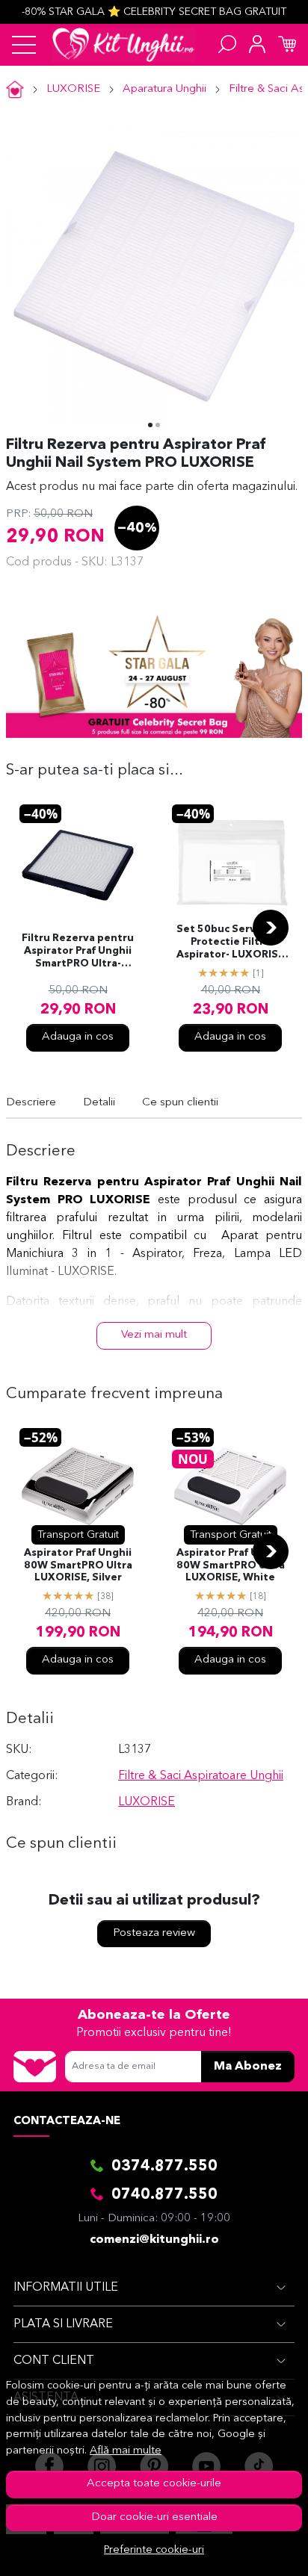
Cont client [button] (54, 2361)
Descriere (31, 1103)
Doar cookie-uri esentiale (154, 2517)
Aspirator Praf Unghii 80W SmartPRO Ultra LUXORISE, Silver (78, 1566)
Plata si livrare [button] (63, 2324)
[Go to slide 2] (158, 425)
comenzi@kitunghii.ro (154, 2240)
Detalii (99, 1103)
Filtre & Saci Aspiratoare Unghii (201, 1776)
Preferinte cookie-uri (154, 2550)
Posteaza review (154, 1933)
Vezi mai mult (154, 1335)
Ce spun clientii (180, 1103)
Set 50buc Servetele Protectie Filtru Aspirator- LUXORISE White (230, 943)
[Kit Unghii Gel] (123, 45)
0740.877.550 (164, 2195)
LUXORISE (73, 89)
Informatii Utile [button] (66, 2288)
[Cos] (287, 45)
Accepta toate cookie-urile (154, 2484)
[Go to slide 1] (150, 425)
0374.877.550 (164, 2167)
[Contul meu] (257, 45)
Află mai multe (126, 2451)
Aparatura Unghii (164, 89)
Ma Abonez (248, 2067)
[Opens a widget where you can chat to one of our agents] (252, 2550)
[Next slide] (271, 928)
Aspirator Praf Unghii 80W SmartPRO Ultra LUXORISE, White (231, 1566)
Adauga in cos (78, 1037)
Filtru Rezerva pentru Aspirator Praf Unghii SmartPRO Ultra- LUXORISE (78, 952)
